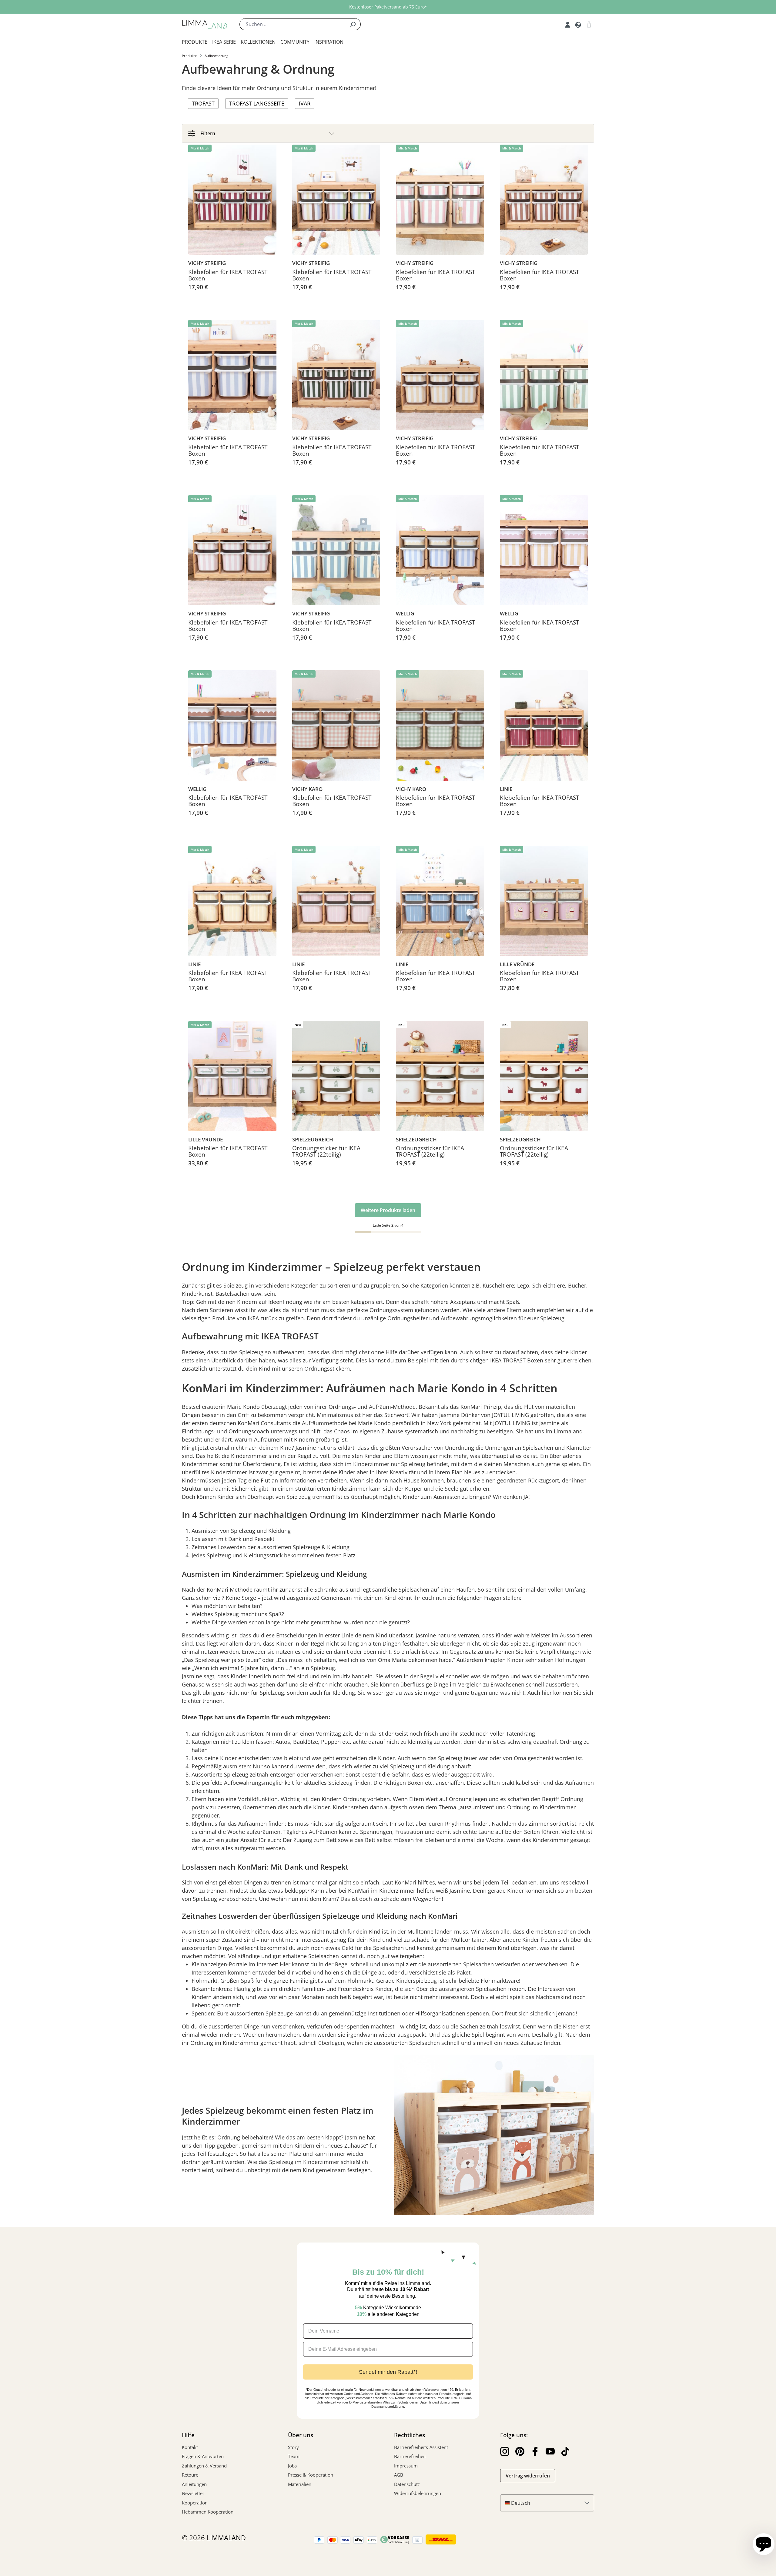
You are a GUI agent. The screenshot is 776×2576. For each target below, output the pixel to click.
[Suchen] (353, 24)
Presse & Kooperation (311, 2475)
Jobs (292, 2466)
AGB (399, 2475)
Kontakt (190, 2447)
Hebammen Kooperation (208, 2512)
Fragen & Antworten (203, 2456)
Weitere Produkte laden (388, 1210)
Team (294, 2456)
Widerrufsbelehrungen (418, 2493)
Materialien (300, 2484)
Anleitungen (194, 2484)
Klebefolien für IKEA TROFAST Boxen (228, 276)
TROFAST (203, 103)
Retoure (190, 2475)
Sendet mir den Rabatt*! (388, 2372)
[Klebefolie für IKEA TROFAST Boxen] (232, 200)
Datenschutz (407, 2484)
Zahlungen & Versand (204, 2466)
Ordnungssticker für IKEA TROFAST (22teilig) (326, 1152)
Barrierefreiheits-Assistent (421, 2447)
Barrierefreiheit (410, 2456)
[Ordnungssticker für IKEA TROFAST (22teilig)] (336, 1076)
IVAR (305, 103)
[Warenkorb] (589, 24)
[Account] (568, 24)
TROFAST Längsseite (257, 103)
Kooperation (195, 2503)
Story (293, 2447)
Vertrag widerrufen (528, 2476)
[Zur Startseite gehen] (205, 24)
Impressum (406, 2466)
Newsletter (193, 2493)
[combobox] (292, 24)
